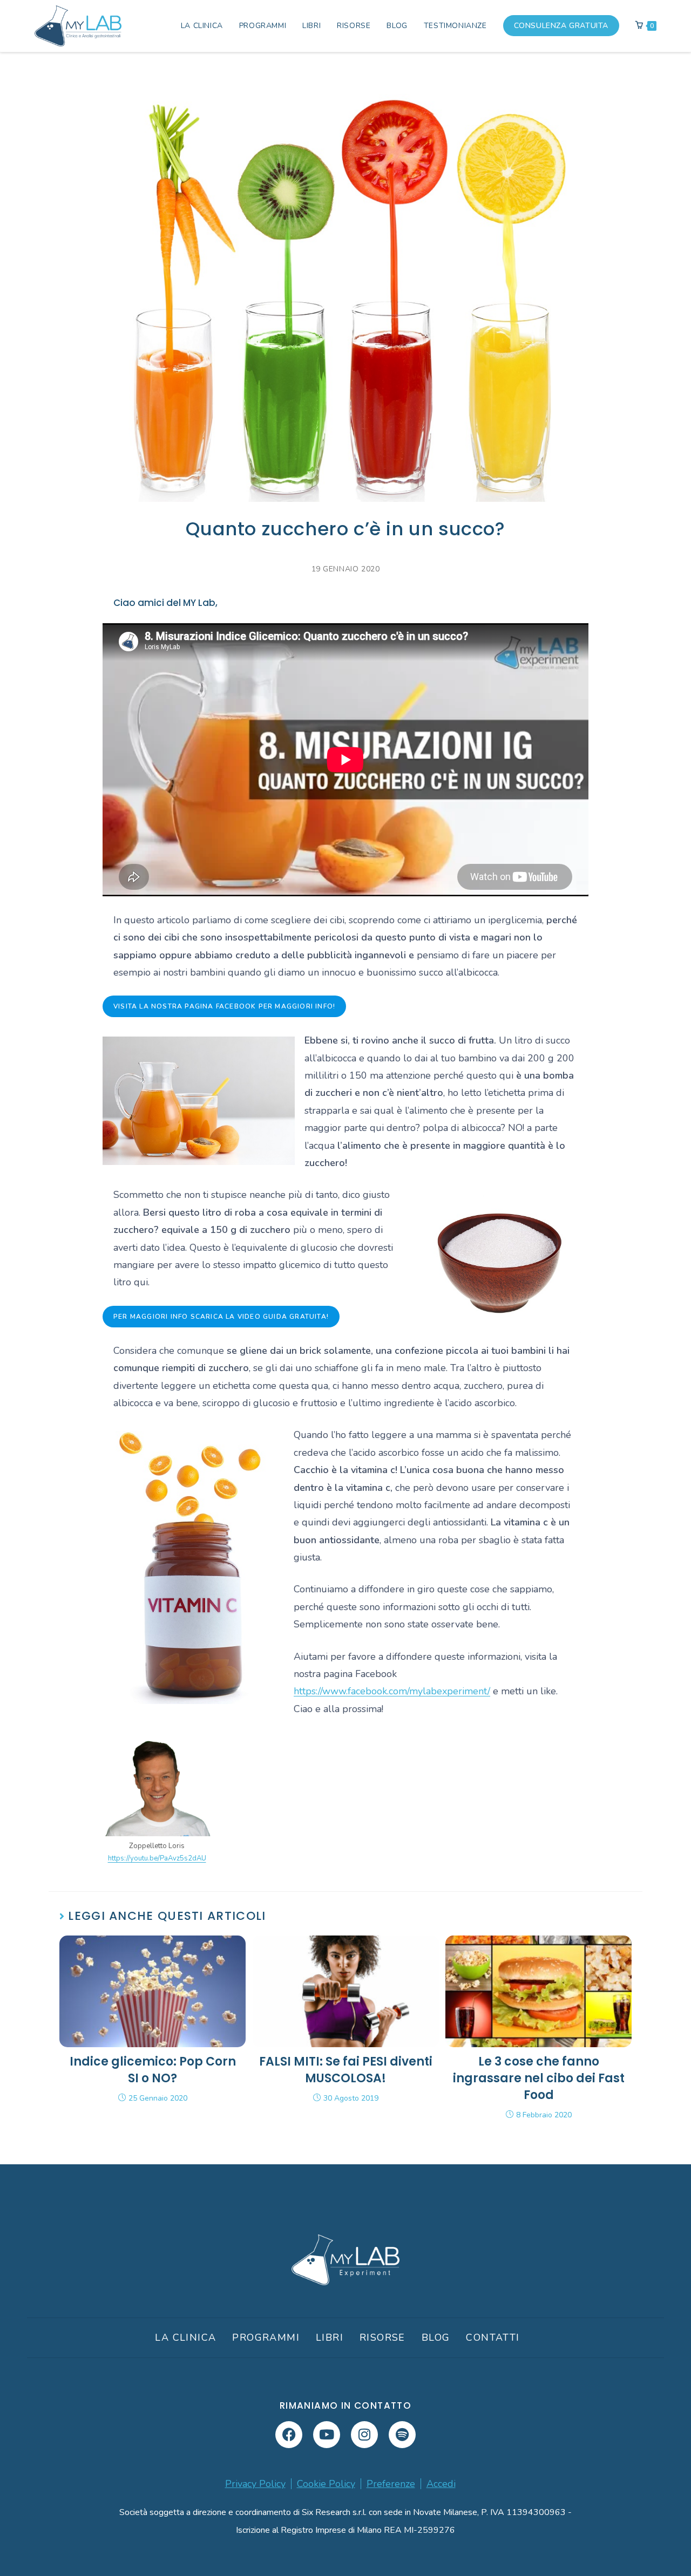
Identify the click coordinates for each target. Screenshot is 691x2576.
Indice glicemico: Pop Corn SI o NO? (153, 2070)
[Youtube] (327, 2435)
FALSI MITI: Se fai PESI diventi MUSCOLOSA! (346, 2070)
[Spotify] (402, 2435)
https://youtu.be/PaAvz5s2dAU (157, 1858)
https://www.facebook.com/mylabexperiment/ (392, 1691)
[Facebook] (289, 2435)
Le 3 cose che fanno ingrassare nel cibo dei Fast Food (539, 2078)
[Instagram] (364, 2435)
